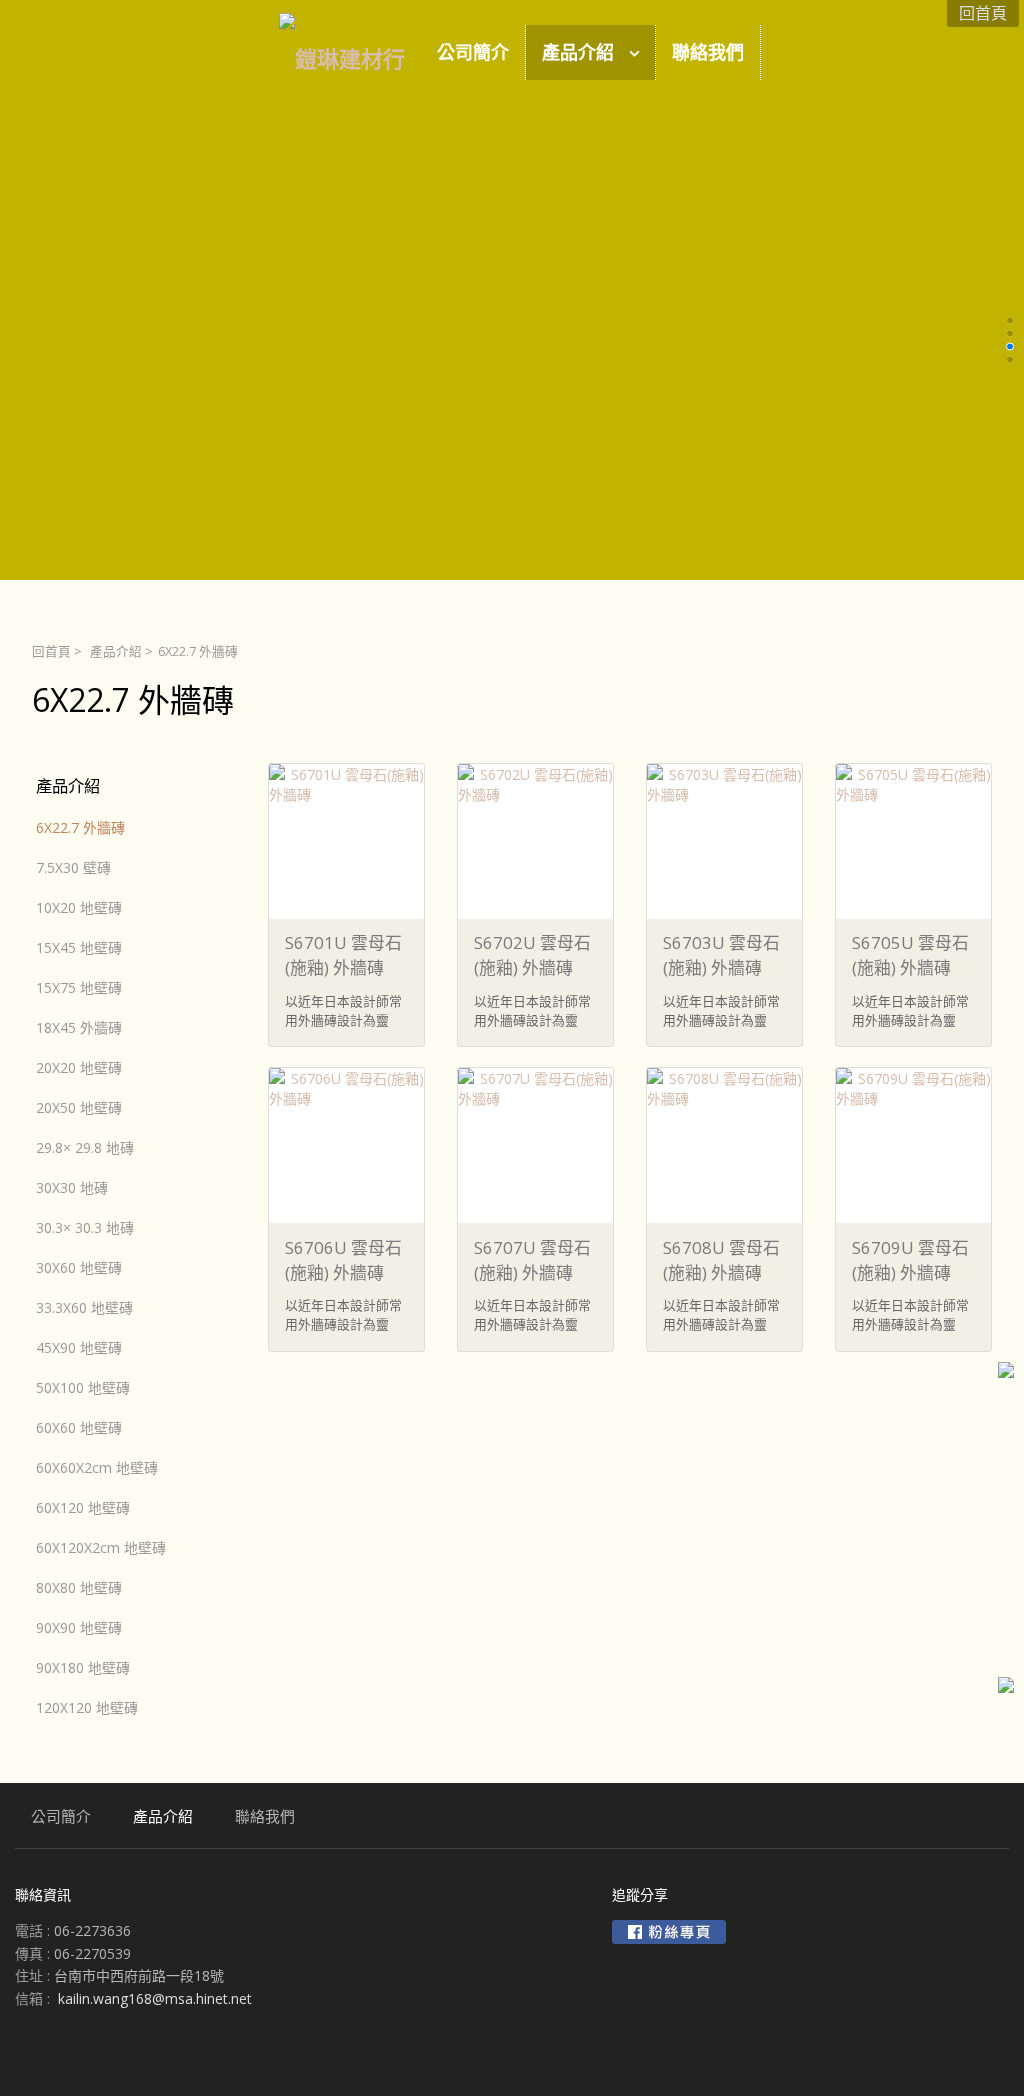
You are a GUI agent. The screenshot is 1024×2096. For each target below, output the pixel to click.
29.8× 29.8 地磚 (85, 1147)
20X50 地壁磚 (79, 1107)
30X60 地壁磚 (79, 1267)
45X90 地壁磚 (79, 1347)
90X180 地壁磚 (83, 1667)
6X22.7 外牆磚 (80, 827)
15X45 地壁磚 (79, 947)
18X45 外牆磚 (79, 1027)
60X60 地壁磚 (79, 1427)
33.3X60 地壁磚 (84, 1307)
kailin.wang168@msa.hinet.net (155, 1998)
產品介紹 (116, 651)
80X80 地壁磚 (79, 1587)
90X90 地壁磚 (79, 1627)
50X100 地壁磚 (83, 1387)
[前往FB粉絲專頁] (669, 1932)
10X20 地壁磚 (79, 907)
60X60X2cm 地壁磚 (97, 1467)
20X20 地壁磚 (79, 1067)
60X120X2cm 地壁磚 (101, 1547)
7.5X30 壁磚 (73, 867)
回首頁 (51, 651)
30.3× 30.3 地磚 (85, 1227)
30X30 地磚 (72, 1187)
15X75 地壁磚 (79, 987)
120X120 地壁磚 (87, 1707)
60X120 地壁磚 (83, 1507)
